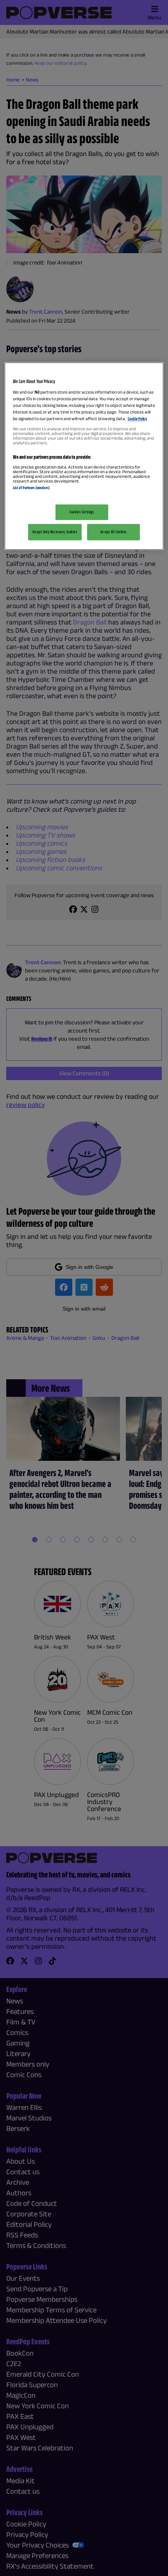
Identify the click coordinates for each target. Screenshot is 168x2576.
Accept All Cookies (113, 532)
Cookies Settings (82, 512)
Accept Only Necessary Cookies (55, 532)
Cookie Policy (137, 419)
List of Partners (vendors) (31, 488)
